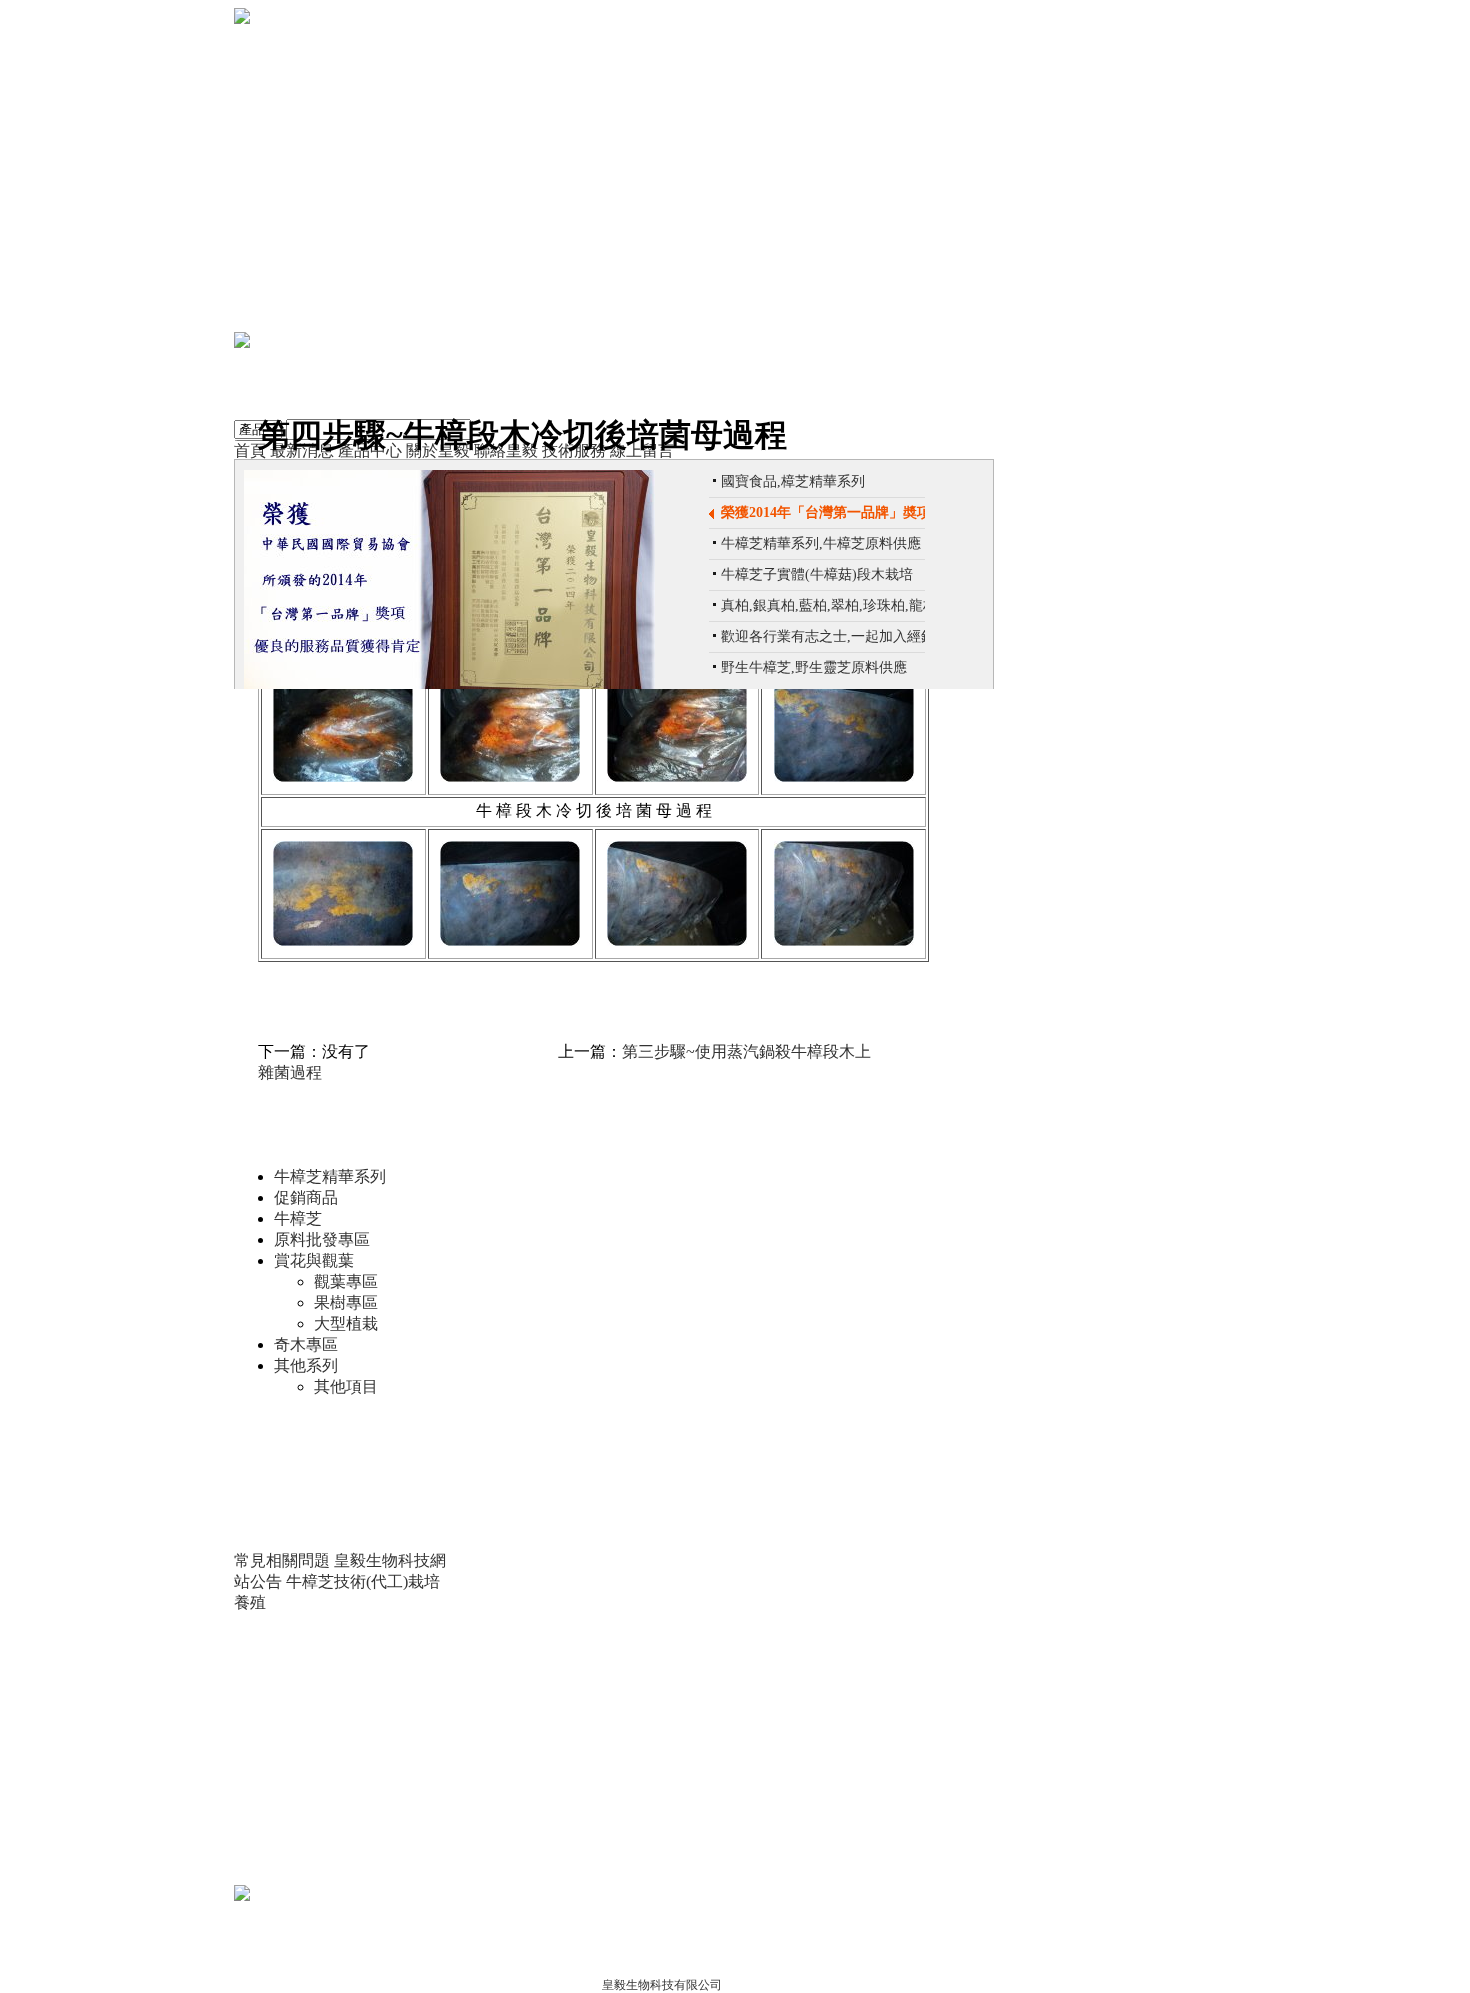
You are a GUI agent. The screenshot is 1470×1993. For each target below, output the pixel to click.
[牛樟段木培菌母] (343, 776)
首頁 (250, 450)
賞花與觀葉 (314, 1260)
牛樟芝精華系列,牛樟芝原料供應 (821, 543)
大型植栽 (346, 1323)
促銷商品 (306, 1197)
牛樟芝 (298, 1218)
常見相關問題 (282, 1560)
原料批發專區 (322, 1239)
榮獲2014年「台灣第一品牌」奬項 (826, 512)
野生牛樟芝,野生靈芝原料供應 (814, 667)
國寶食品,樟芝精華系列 (793, 481)
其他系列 (306, 1365)
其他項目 (346, 1386)
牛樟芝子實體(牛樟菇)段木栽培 (817, 574)
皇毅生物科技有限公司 (662, 1985)
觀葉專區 (346, 1281)
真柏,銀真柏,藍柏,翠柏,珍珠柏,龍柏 (829, 605)
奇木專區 (306, 1344)
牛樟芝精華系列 (330, 1176)
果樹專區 (346, 1302)
